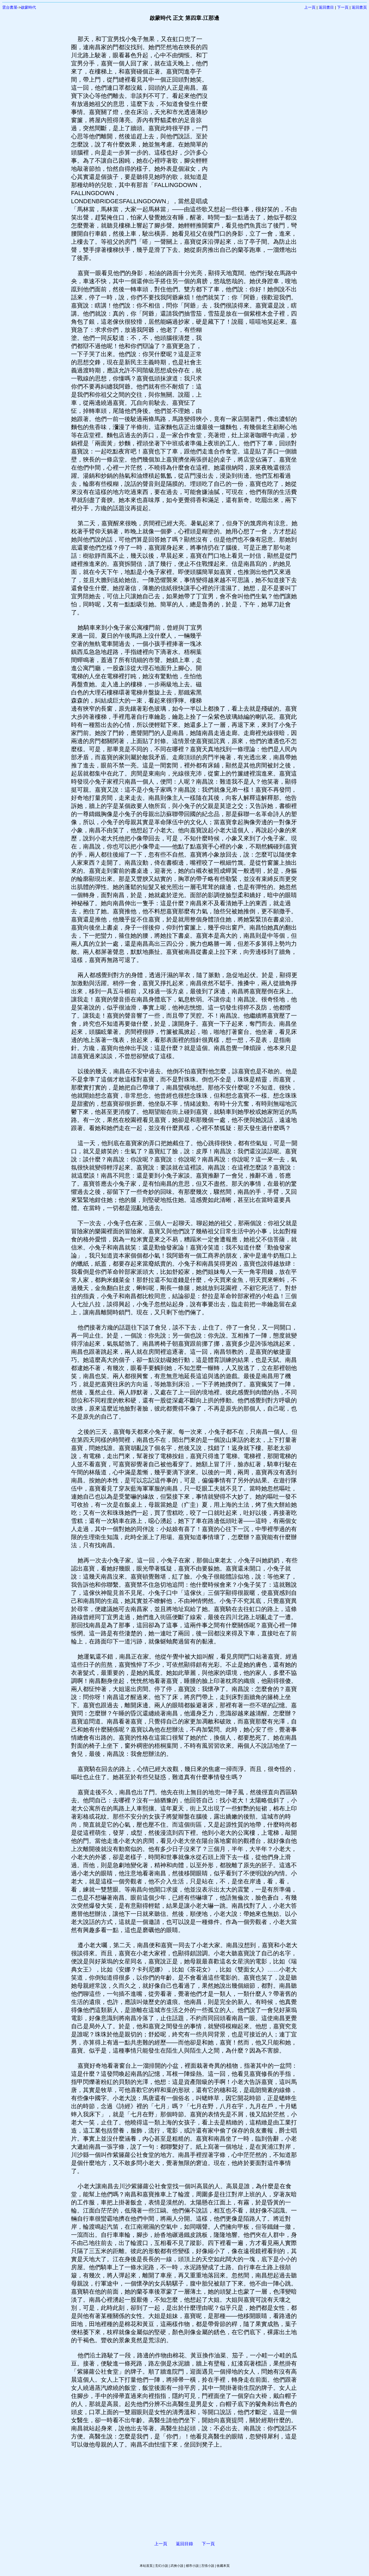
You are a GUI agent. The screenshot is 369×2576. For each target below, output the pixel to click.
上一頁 (310, 7)
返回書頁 (359, 7)
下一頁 (343, 7)
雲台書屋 (10, 7)
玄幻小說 (162, 2566)
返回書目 (326, 7)
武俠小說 (177, 2566)
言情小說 (208, 2566)
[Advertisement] (253, 116)
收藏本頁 (223, 2566)
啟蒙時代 (28, 7)
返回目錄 (185, 2544)
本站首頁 (146, 2566)
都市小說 (192, 2566)
